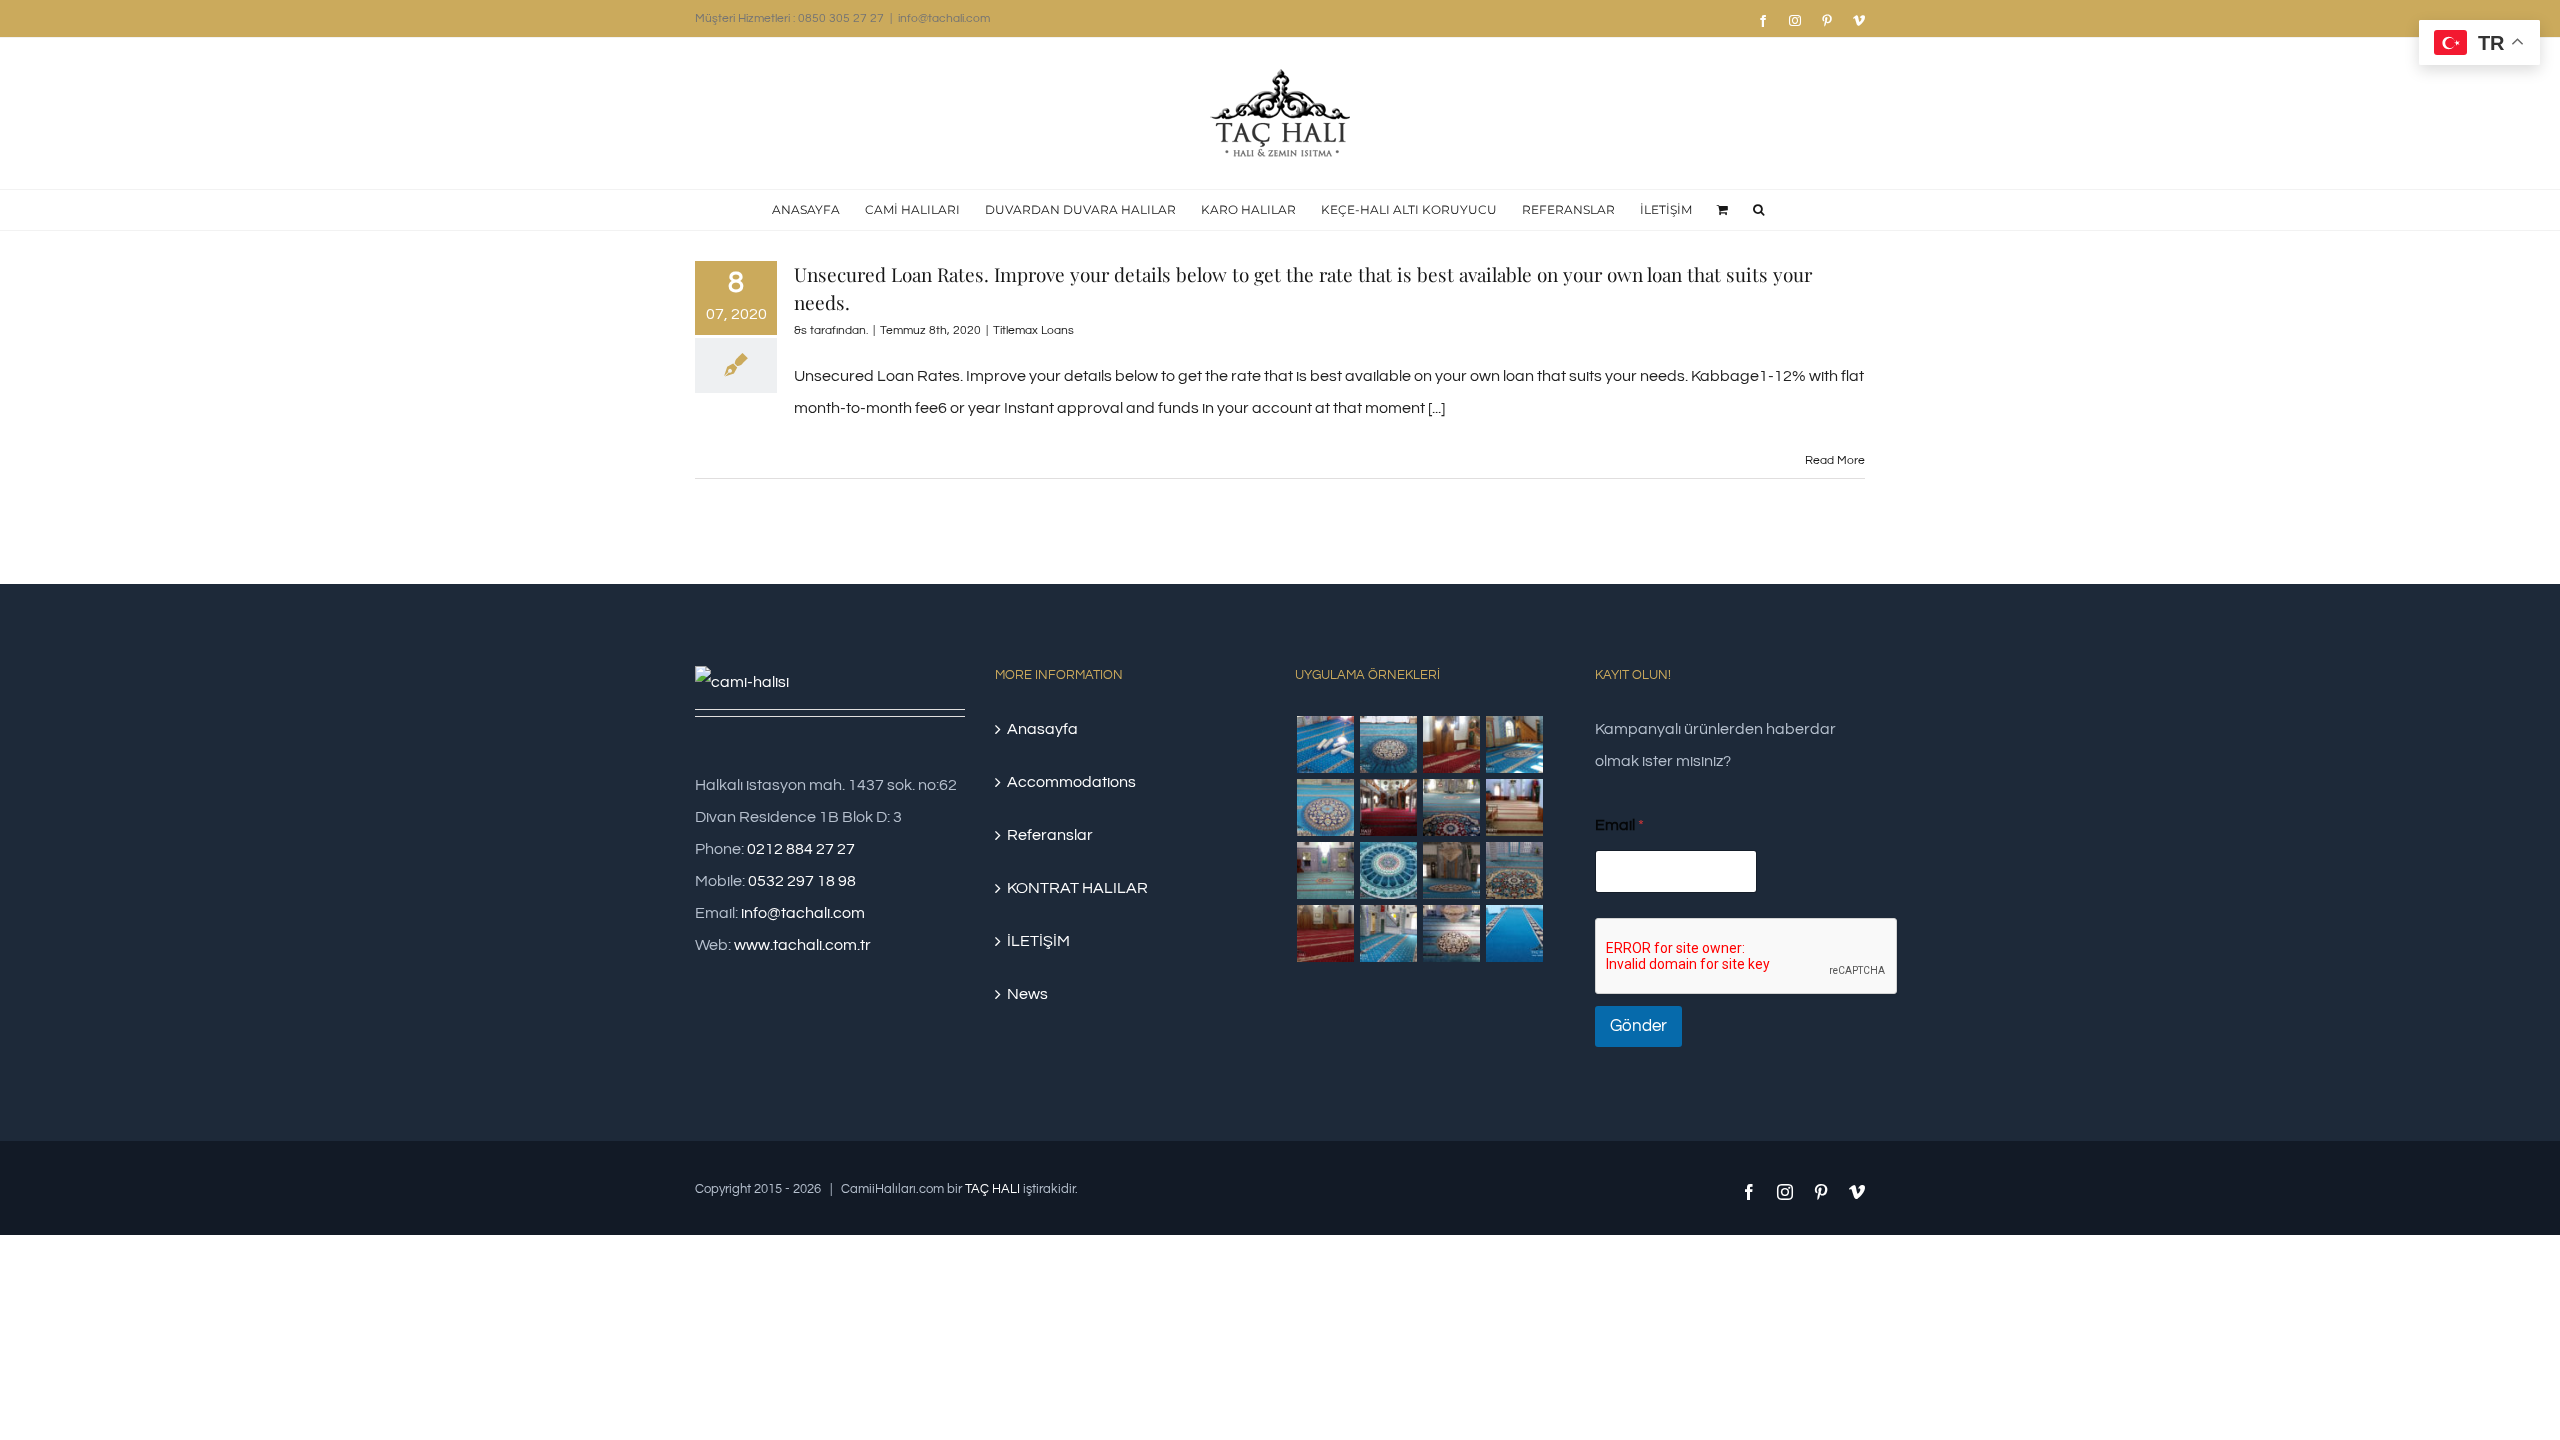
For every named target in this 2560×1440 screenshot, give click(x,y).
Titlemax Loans (1033, 330)
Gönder (1638, 1026)
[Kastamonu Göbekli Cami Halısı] (1388, 870)
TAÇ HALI (992, 1189)
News (1027, 994)
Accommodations (1071, 782)
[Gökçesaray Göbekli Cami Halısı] (1325, 807)
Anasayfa (1042, 729)
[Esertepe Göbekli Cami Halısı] (1514, 870)
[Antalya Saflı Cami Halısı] (1325, 933)
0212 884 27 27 (801, 849)
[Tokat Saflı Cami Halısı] (1451, 744)
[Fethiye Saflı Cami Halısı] (1514, 807)
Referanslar (1050, 835)
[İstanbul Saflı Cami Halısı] (1325, 744)
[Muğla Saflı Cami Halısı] (1388, 933)
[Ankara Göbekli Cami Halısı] (1451, 870)
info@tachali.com (944, 18)
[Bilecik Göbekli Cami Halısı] (1451, 807)
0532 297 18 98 (802, 881)
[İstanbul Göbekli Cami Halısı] (1514, 744)
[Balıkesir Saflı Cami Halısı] (1325, 870)
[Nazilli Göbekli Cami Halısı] (1451, 933)
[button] (1758, 210)
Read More (1835, 460)
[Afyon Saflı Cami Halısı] (1514, 933)
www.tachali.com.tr (802, 945)
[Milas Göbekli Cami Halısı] (1388, 744)
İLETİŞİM (1038, 941)
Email (1619, 825)
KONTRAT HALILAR (1077, 888)
